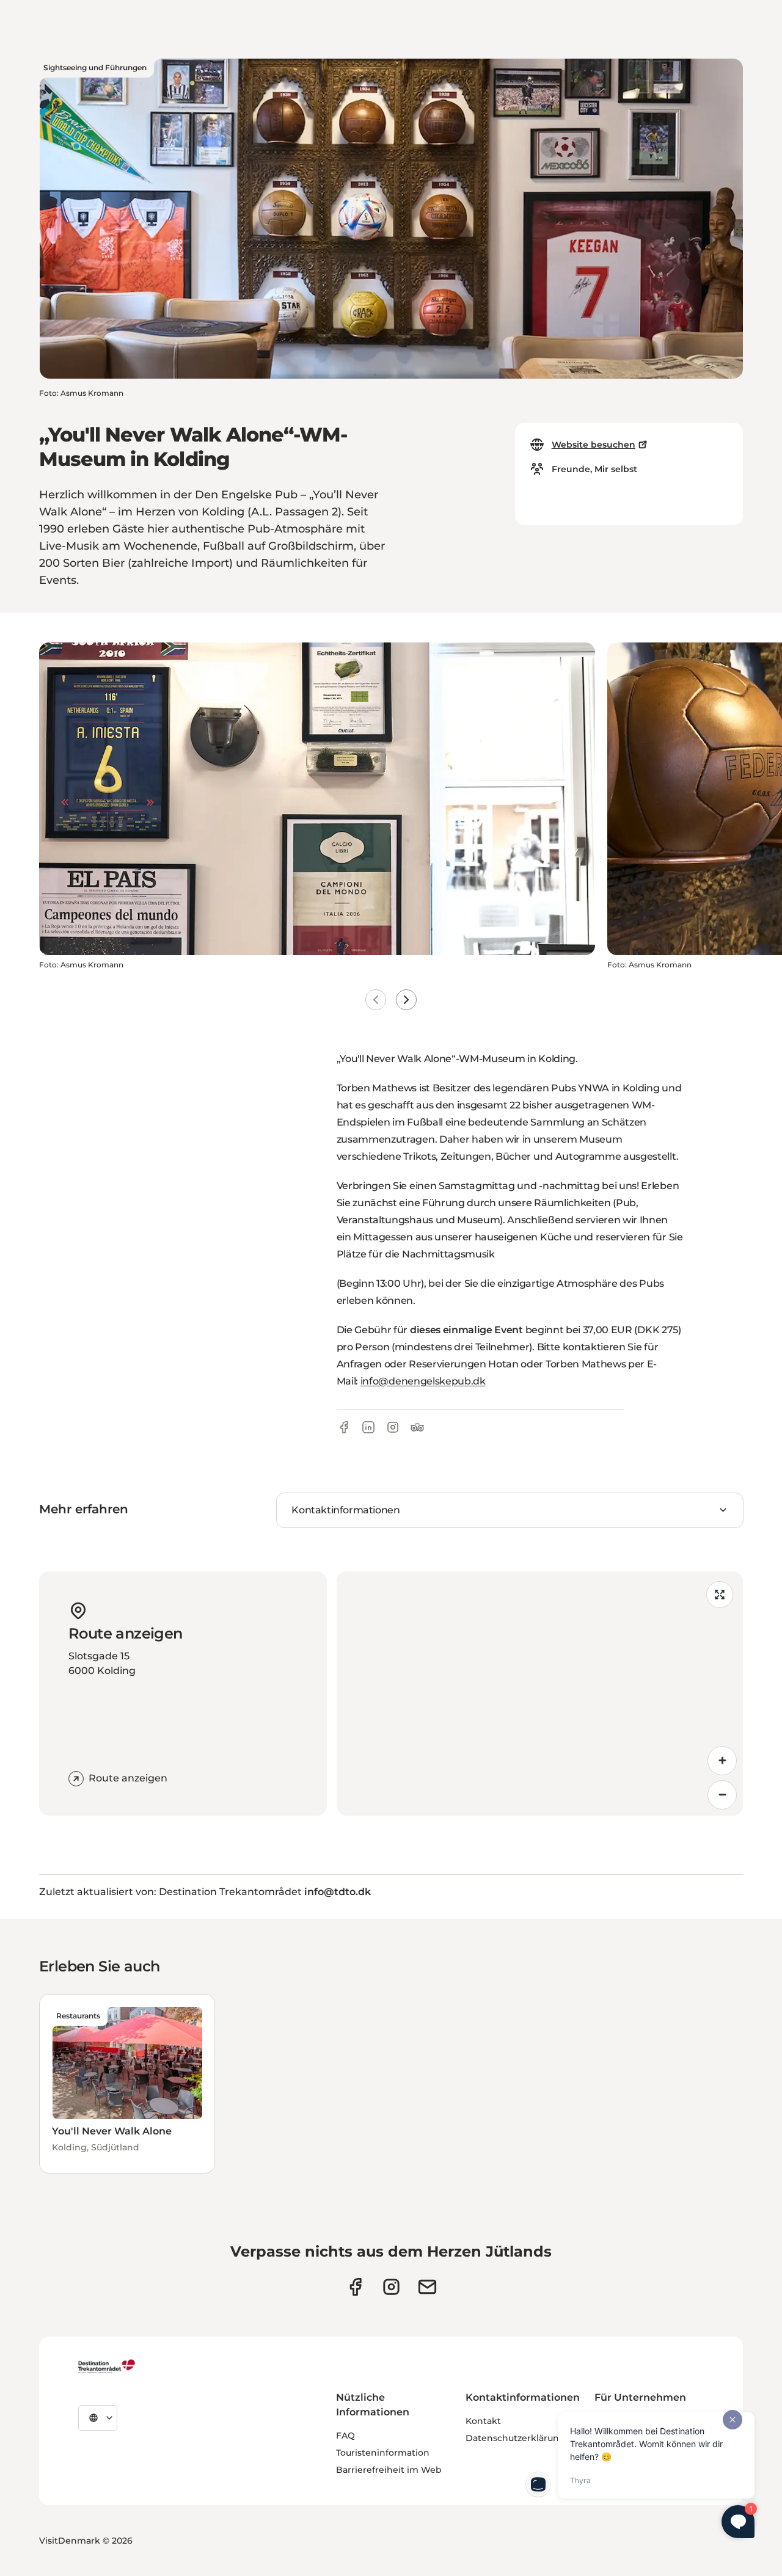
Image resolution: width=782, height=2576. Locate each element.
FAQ (345, 2436)
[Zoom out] (722, 1795)
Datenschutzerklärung (515, 2438)
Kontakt (483, 2421)
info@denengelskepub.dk (423, 1381)
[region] (540, 1694)
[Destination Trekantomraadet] (107, 2366)
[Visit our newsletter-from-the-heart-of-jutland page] (427, 2287)
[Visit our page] (391, 2287)
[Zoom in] (722, 1761)
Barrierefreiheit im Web (389, 2470)
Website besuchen (594, 445)
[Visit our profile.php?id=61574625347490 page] (355, 2287)
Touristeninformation (383, 2453)
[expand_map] (720, 1595)
